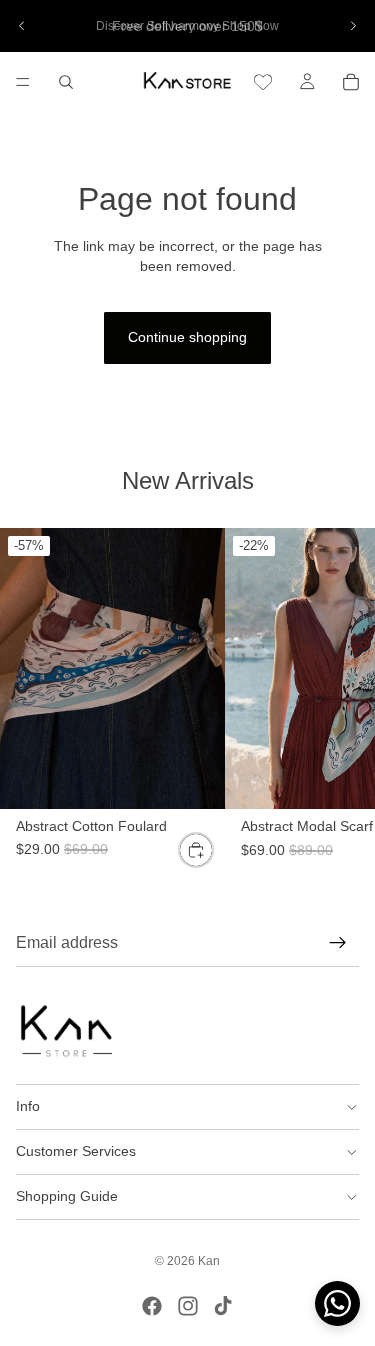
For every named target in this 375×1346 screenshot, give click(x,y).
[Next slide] (353, 26)
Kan (209, 1261)
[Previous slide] (22, 26)
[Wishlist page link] (263, 82)
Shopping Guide (67, 1196)
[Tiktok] (223, 1306)
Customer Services (76, 1151)
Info (28, 1106)
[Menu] (23, 82)
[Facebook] (152, 1306)
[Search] (66, 82)
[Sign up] (338, 943)
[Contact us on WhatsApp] (337, 1303)
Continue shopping (187, 337)
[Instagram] (188, 1306)
